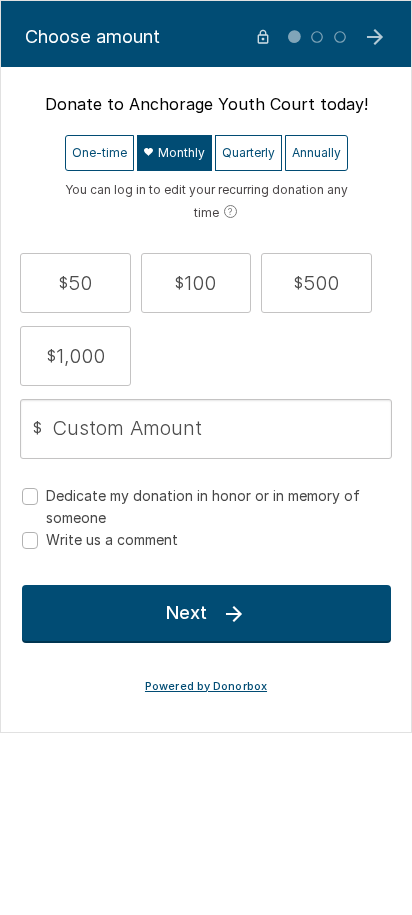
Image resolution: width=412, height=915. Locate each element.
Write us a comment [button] (112, 539)
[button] (75, 283)
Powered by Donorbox (206, 686)
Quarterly (248, 152)
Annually (316, 152)
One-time (99, 152)
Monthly (180, 152)
